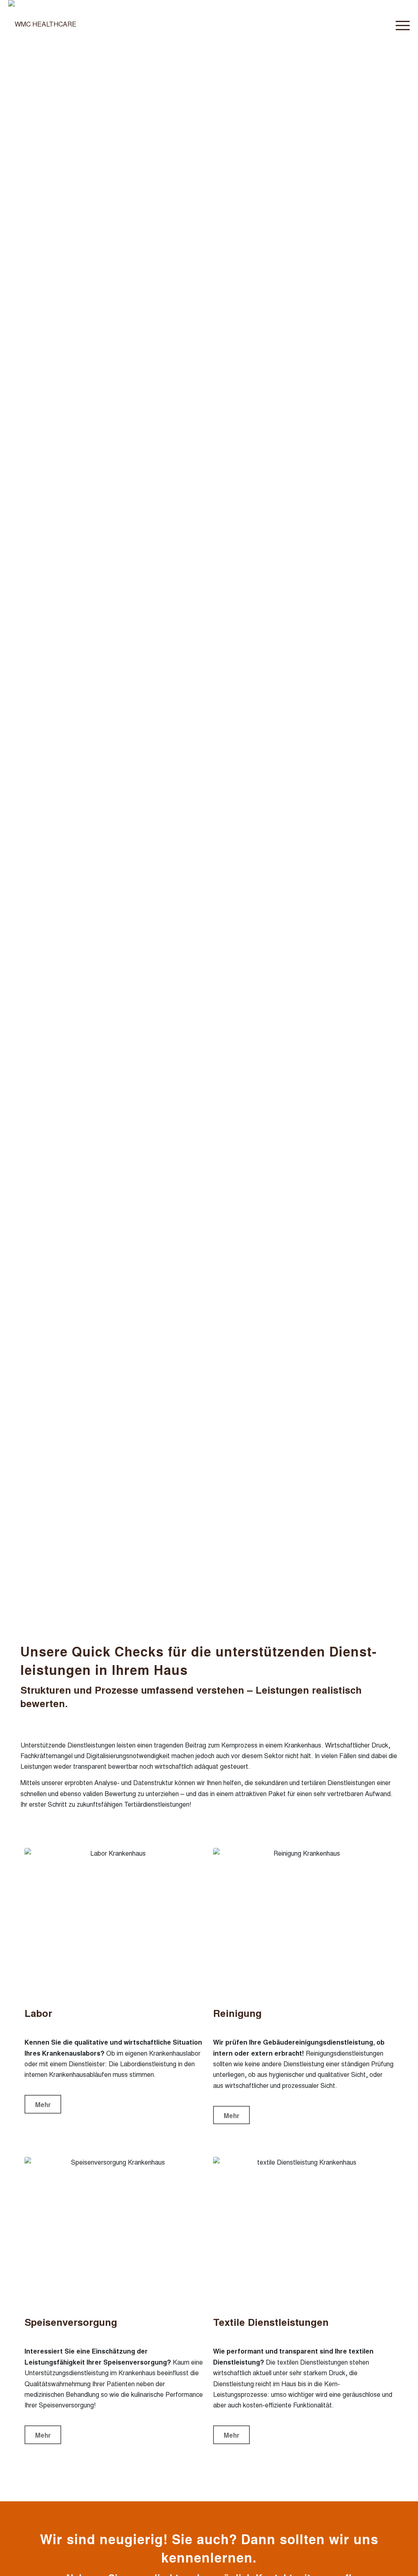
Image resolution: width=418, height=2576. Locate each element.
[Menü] (400, 24)
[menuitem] (400, 24)
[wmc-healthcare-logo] (42, 24)
